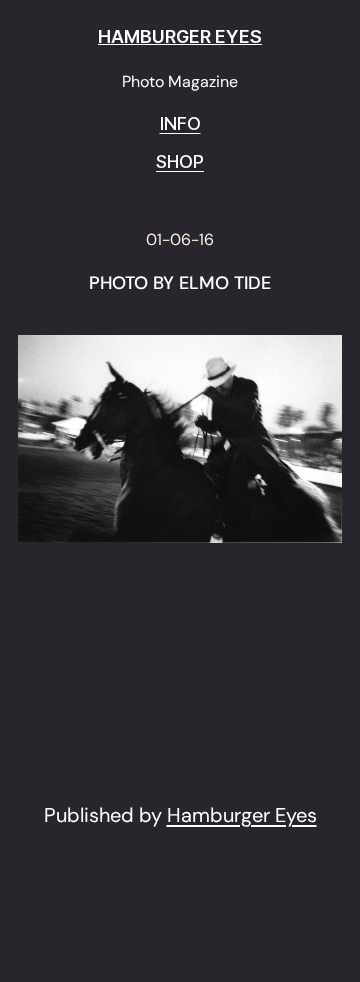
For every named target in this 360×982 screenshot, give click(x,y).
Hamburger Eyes (242, 815)
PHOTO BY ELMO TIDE (180, 284)
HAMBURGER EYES (180, 36)
